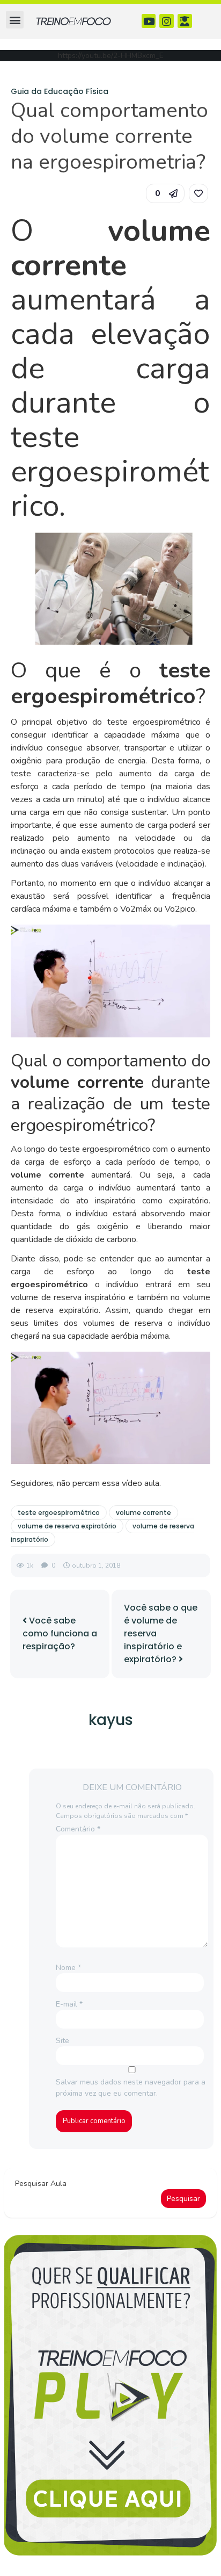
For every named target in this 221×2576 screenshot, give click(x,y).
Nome (68, 1968)
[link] (198, 193)
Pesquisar (183, 2199)
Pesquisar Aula (41, 2184)
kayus (111, 1720)
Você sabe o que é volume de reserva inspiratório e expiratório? (161, 1633)
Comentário (78, 1829)
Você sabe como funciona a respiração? (60, 1633)
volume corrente (143, 1513)
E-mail (69, 2004)
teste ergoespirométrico (59, 1513)
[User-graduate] (185, 21)
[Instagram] (167, 21)
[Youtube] (149, 21)
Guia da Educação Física (60, 91)
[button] (15, 20)
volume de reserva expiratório (67, 1526)
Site (62, 2041)
